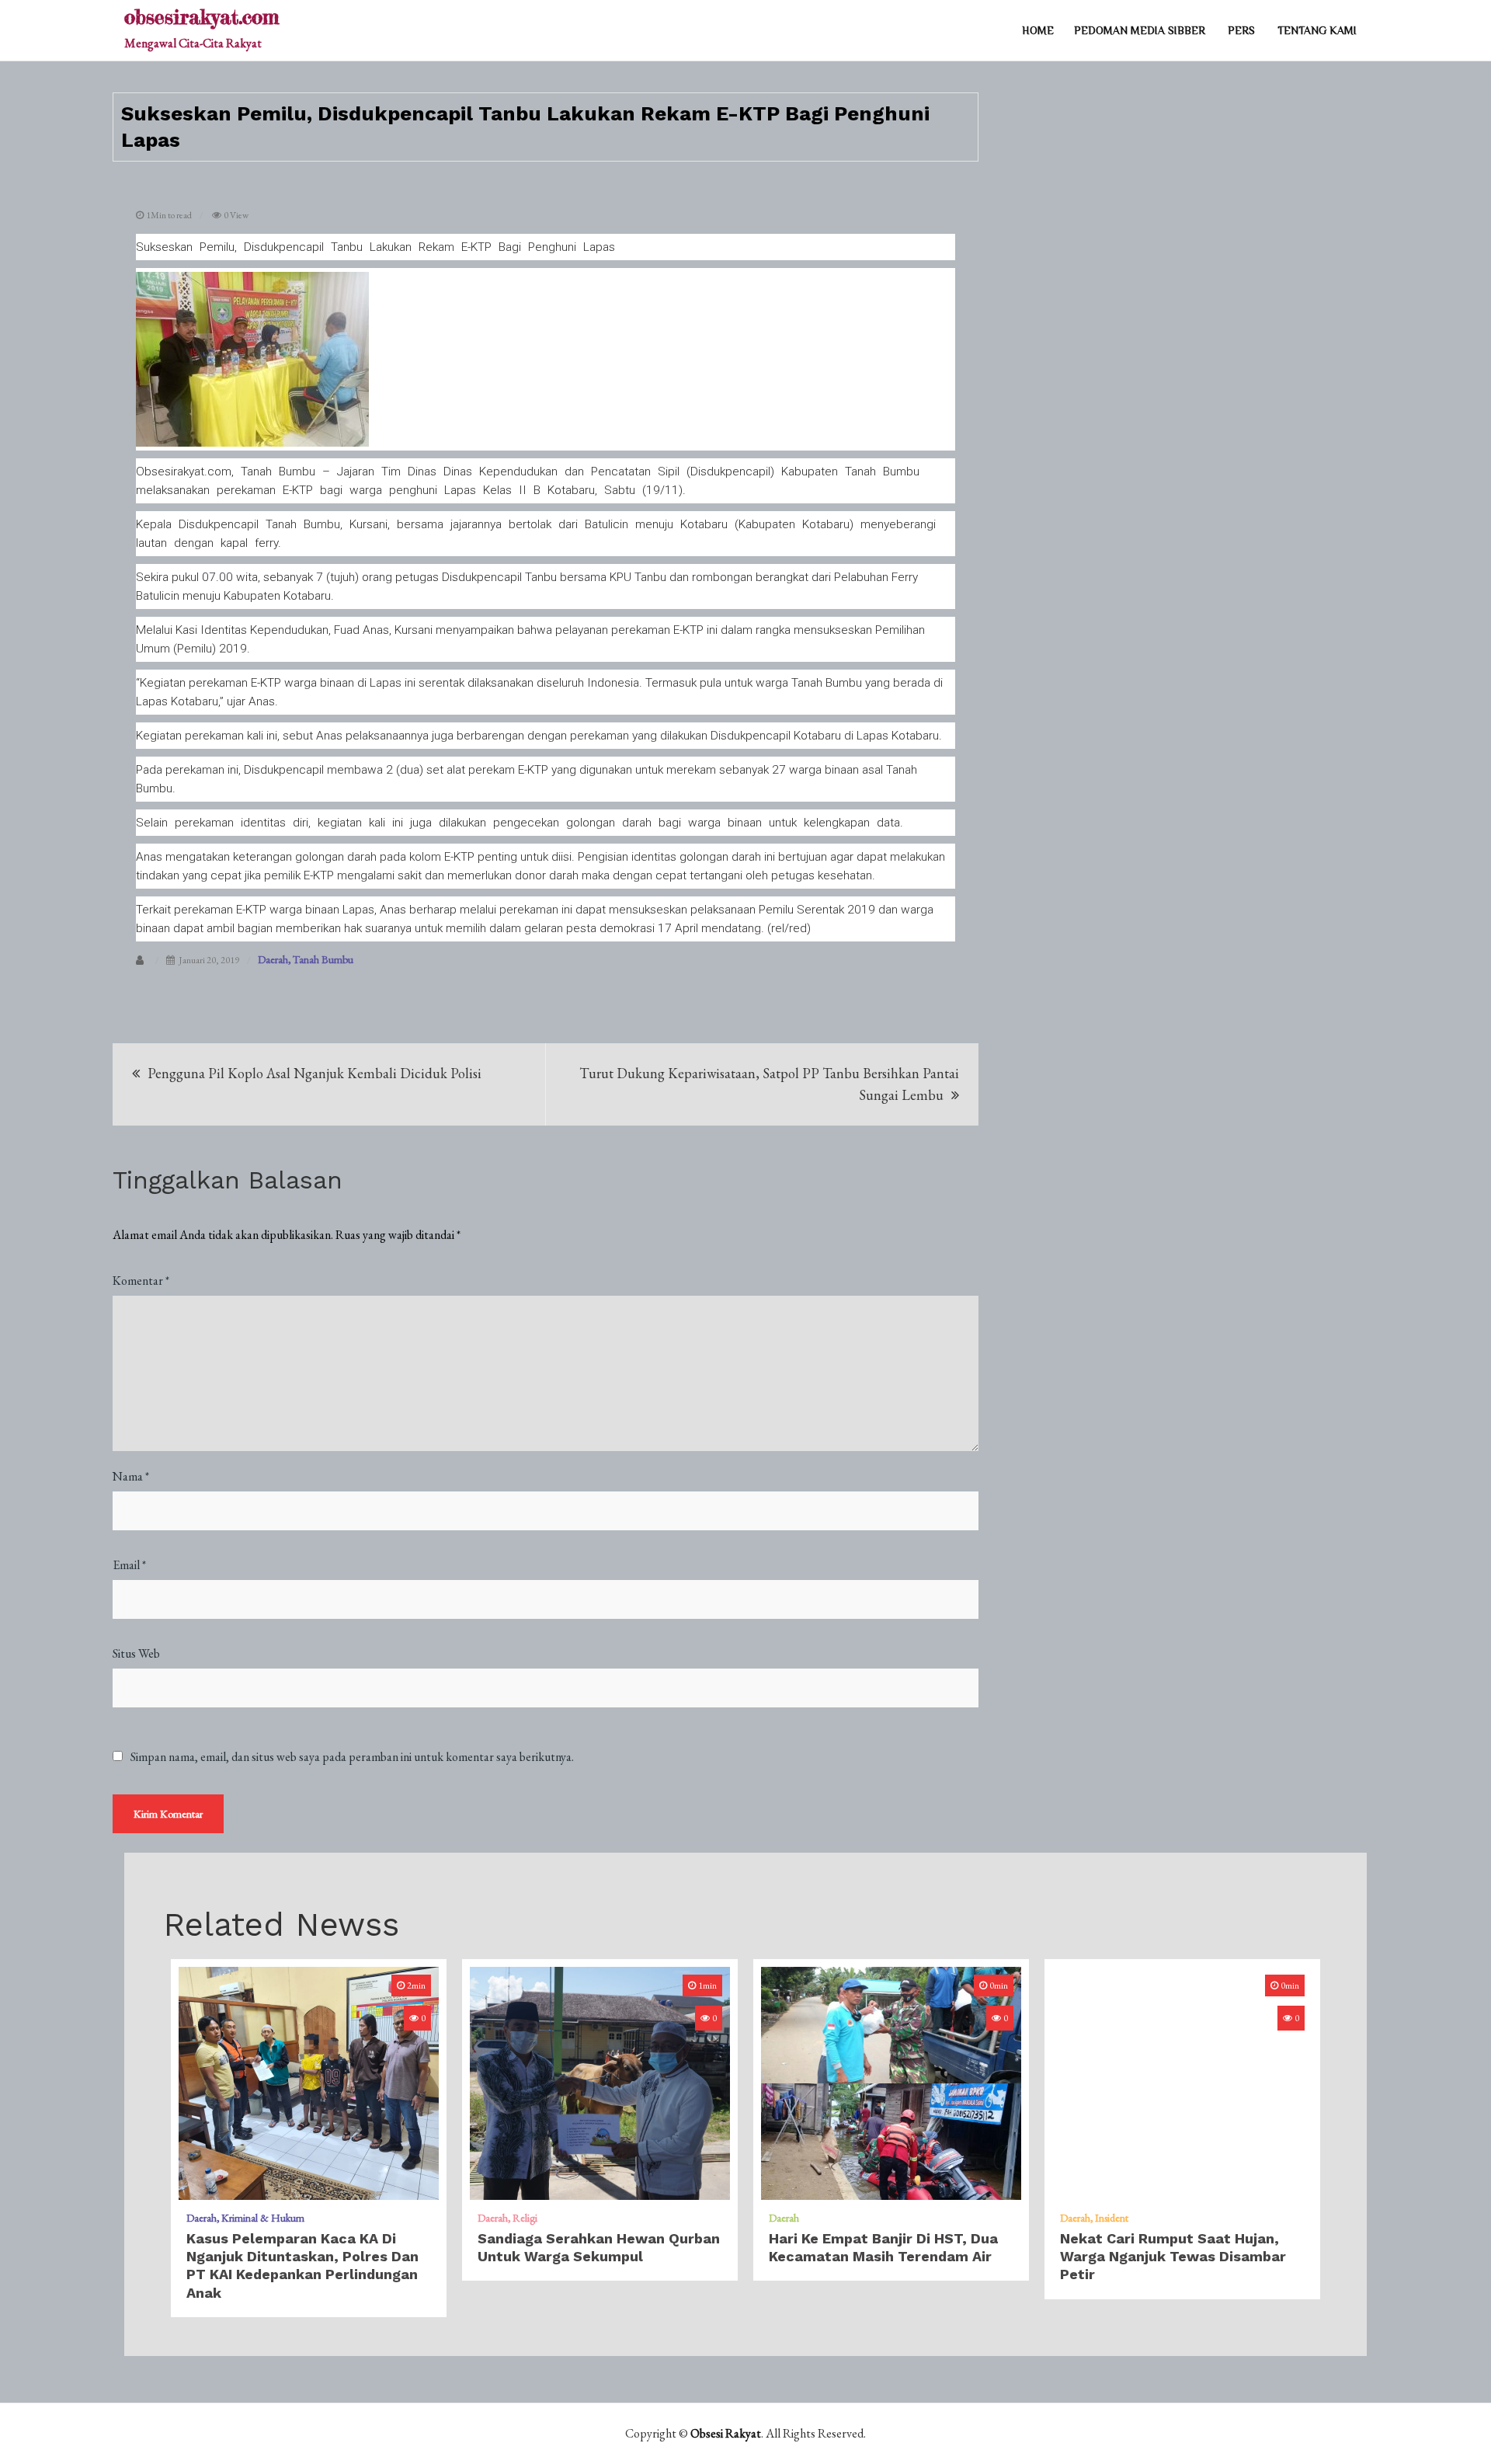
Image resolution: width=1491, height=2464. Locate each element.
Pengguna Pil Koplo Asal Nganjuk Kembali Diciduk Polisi (315, 1073)
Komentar (141, 1281)
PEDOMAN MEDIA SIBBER (1140, 30)
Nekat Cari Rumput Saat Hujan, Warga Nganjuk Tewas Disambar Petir (1173, 2257)
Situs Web (136, 1653)
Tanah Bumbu (323, 959)
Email (129, 1565)
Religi (525, 2218)
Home (1038, 30)
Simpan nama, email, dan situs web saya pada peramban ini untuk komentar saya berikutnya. (352, 1757)
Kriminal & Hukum (263, 2218)
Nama (131, 1476)
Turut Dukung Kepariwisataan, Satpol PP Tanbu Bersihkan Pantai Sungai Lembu (769, 1084)
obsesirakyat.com (202, 17)
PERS (1241, 30)
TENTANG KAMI (1317, 30)
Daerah (273, 959)
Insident (1112, 2218)
